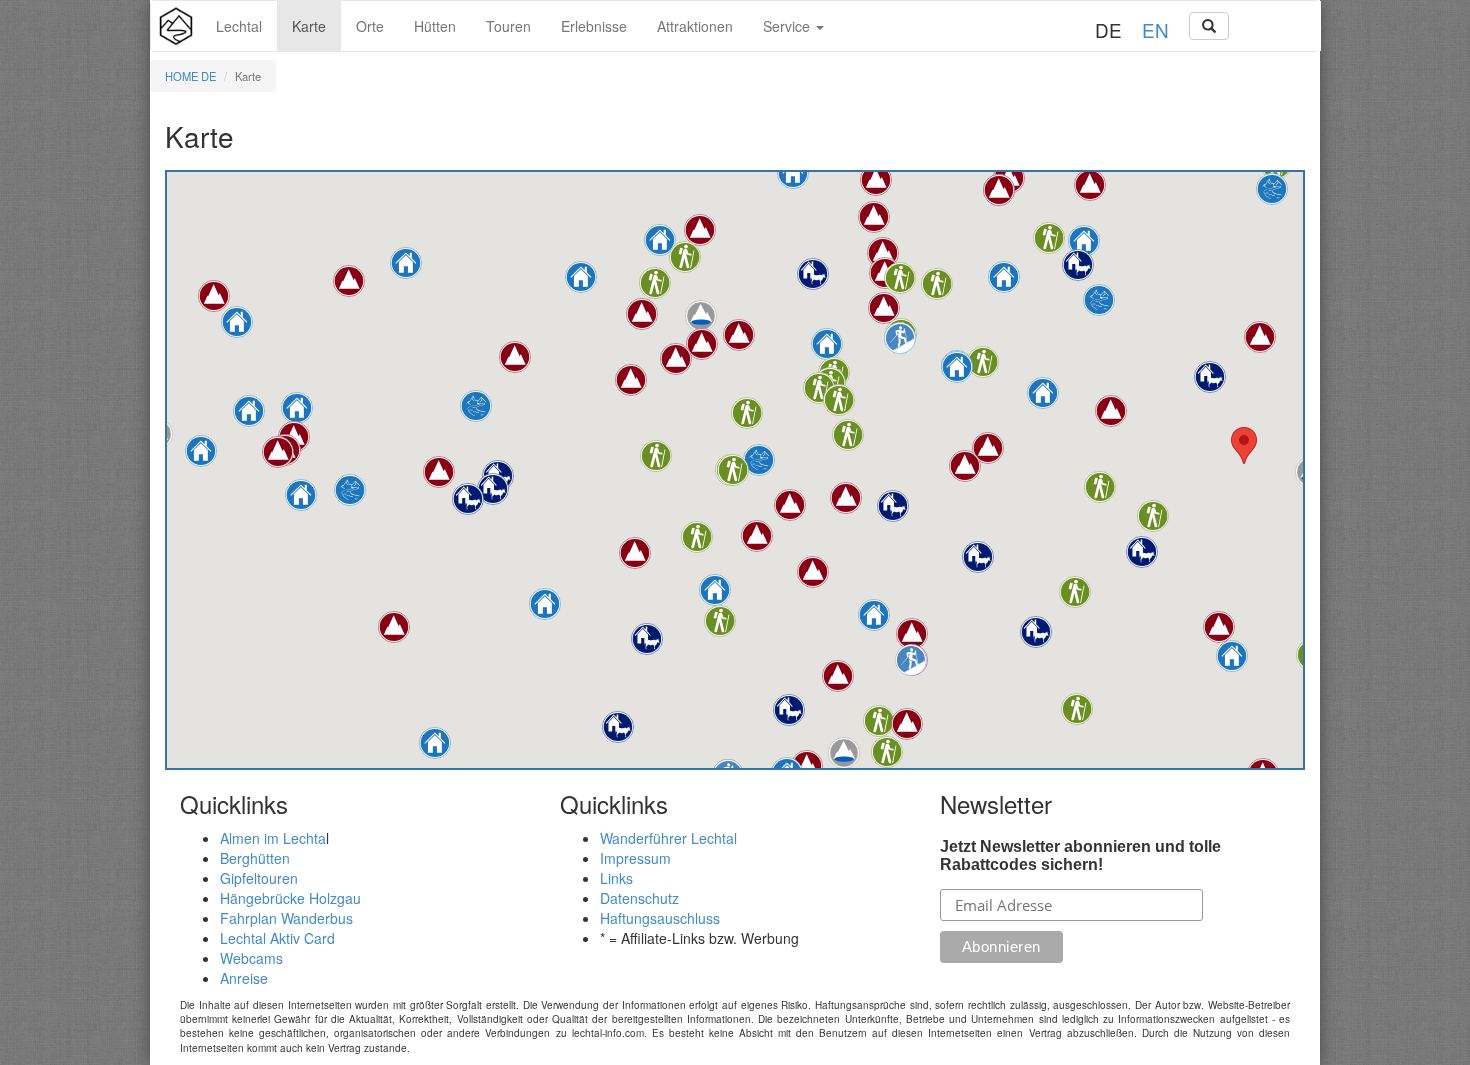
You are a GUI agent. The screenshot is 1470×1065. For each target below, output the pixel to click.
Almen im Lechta (273, 838)
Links (616, 878)
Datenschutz (639, 898)
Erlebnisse (594, 26)
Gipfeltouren (259, 878)
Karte (309, 26)
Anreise (244, 978)
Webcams (251, 958)
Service (788, 26)
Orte (370, 26)
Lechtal (239, 26)
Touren (508, 26)
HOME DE (190, 76)
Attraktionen (695, 26)
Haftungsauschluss (660, 918)
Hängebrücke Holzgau (290, 898)
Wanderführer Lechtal (668, 838)
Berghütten (255, 858)
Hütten (435, 26)
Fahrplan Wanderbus (286, 918)
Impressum (635, 858)
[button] (1004, 277)
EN (1155, 29)
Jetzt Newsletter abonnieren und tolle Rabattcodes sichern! (1080, 855)
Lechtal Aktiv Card (277, 938)
